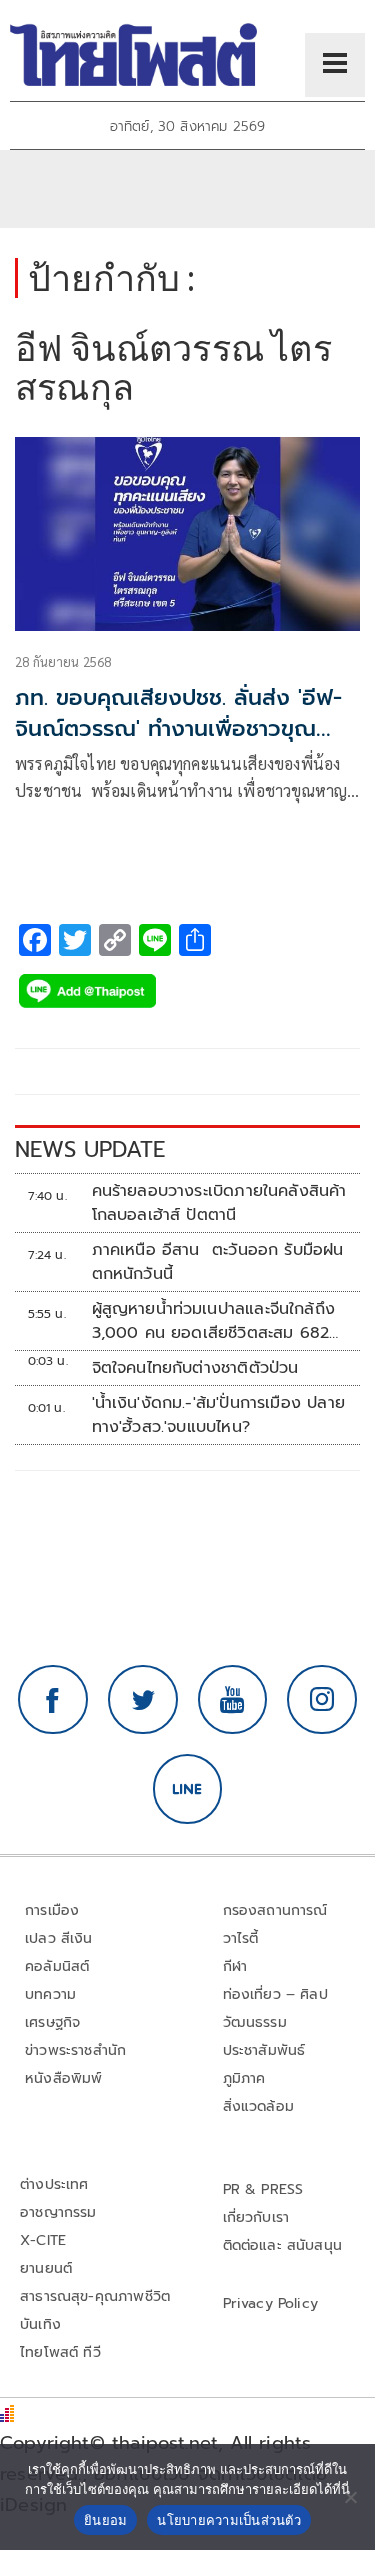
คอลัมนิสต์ (57, 1966)
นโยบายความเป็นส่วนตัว (229, 2520)
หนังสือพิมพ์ (63, 2078)
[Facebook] (53, 1700)
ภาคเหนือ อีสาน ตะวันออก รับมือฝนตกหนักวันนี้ (218, 1262)
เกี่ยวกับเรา (256, 2217)
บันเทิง (40, 2324)
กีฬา (235, 1966)
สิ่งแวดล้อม (258, 2106)
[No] (350, 2497)
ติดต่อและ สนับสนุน (283, 2245)
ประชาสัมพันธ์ (264, 2050)
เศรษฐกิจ (52, 2022)
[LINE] (188, 1789)
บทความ (50, 1994)
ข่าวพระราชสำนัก (75, 2050)
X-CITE (43, 2240)
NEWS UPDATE (90, 1149)
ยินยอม (105, 2520)
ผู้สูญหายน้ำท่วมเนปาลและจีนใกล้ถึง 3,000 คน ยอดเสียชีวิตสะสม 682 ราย (214, 1321)
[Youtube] (233, 1700)
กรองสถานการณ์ (275, 1910)
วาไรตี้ (241, 1938)
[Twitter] (143, 1700)
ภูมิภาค (244, 2078)
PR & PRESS (263, 2189)
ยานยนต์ (46, 2268)
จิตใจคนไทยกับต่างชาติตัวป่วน (195, 1368)
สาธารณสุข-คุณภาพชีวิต (95, 2296)
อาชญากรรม (58, 2212)
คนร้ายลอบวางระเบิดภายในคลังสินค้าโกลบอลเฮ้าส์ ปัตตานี (219, 1203)
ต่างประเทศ (54, 2184)
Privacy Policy (271, 2303)
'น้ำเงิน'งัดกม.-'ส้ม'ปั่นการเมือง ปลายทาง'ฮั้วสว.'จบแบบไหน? (218, 1415)
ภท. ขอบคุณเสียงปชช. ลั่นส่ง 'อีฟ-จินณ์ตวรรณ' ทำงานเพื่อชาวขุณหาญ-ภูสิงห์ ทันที (178, 728)
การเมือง (52, 1910)
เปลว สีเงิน (59, 1938)
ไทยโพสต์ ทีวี (60, 2352)
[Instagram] (322, 1700)
